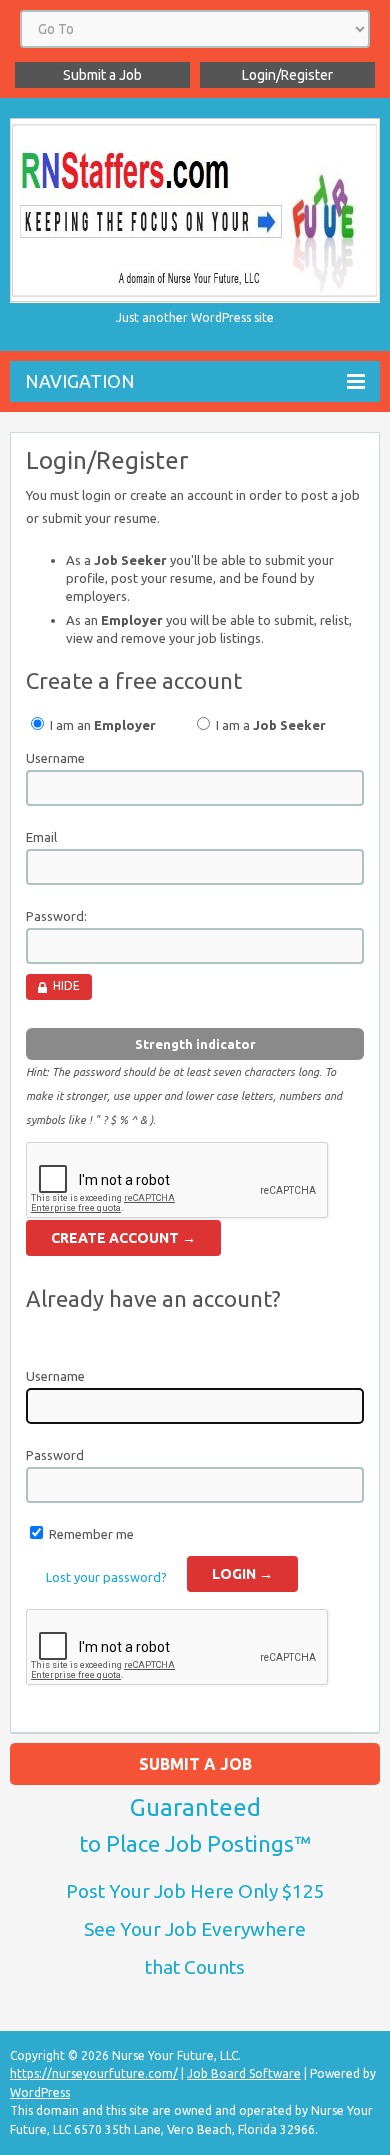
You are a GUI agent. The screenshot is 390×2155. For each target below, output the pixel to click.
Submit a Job (102, 75)
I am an (101, 725)
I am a (269, 725)
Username (55, 758)
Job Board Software (244, 2073)
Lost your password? (106, 1577)
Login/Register (287, 75)
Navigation (80, 381)
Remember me (91, 1534)
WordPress (40, 2092)
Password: (56, 916)
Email (41, 837)
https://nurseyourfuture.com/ (94, 2073)
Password (55, 1455)
